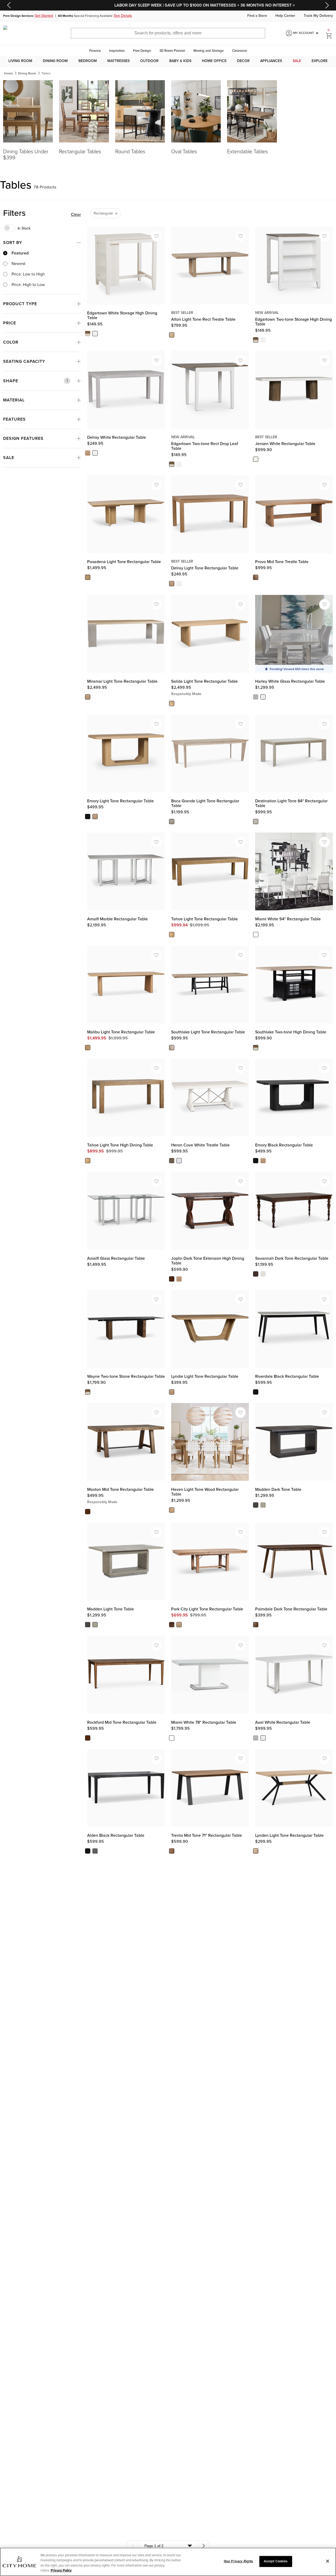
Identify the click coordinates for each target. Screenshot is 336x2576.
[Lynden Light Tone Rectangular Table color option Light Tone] (256, 1851)
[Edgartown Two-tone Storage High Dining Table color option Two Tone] (256, 340)
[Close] (328, 2561)
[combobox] (168, 2546)
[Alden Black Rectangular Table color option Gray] (95, 1851)
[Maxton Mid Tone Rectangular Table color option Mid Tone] (88, 1512)
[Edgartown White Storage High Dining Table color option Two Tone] (88, 334)
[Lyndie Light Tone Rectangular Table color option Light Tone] (172, 1392)
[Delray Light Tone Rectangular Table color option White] (179, 584)
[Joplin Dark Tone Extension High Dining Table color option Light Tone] (179, 1279)
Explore (320, 61)
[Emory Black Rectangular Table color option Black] (256, 1161)
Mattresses (119, 61)
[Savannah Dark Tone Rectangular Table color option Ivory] (263, 1274)
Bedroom (88, 61)
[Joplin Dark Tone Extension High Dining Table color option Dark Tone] (172, 1279)
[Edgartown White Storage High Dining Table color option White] (95, 334)
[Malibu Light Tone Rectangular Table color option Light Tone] (88, 1048)
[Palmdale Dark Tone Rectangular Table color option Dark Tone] (256, 1625)
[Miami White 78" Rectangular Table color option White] (172, 1738)
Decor (243, 61)
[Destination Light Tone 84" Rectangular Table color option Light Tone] (256, 822)
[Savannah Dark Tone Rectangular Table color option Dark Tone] (256, 1274)
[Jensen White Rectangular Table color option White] (256, 460)
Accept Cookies (276, 2561)
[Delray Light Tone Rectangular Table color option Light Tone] (172, 584)
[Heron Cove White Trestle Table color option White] (179, 1161)
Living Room (20, 61)
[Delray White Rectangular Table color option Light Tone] (88, 453)
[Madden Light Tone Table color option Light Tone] (95, 1625)
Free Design (142, 51)
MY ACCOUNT (307, 33)
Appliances (271, 61)
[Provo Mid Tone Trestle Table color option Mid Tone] (256, 577)
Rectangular (103, 213)
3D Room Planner (172, 51)
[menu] (168, 61)
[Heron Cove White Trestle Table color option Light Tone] (172, 1161)
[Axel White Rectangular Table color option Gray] (256, 1738)
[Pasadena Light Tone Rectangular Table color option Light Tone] (88, 577)
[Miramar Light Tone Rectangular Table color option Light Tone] (88, 697)
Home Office (214, 61)
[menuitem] (20, 61)
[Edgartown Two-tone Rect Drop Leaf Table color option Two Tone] (172, 464)
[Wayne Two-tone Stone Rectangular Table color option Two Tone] (88, 1392)
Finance (95, 51)
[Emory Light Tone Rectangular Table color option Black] (88, 817)
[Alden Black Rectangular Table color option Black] (88, 1851)
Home (9, 73)
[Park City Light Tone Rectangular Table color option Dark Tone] (172, 1625)
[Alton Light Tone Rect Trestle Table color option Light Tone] (172, 335)
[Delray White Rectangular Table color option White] (95, 453)
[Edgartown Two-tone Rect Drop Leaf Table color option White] (179, 464)
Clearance (240, 51)
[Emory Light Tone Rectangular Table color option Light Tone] (95, 817)
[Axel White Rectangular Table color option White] (263, 1738)
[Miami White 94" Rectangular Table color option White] (256, 935)
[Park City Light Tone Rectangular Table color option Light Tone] (179, 1625)
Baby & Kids (180, 61)
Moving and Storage (209, 51)
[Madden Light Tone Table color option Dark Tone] (88, 1625)
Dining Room (55, 61)
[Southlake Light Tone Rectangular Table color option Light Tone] (172, 1048)
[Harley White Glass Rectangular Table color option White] (263, 697)
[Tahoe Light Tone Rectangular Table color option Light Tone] (172, 935)
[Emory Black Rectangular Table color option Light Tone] (263, 1161)
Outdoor (149, 61)
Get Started (44, 16)
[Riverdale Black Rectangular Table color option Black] (256, 1392)
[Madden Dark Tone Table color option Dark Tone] (256, 1505)
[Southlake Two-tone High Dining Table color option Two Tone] (256, 1048)
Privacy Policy (61, 2570)
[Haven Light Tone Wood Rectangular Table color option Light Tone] (172, 1510)
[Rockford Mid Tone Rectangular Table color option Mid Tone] (88, 1738)
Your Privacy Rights (238, 2561)
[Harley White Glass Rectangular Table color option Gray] (256, 697)
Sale (297, 61)
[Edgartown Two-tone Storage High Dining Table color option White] (263, 340)
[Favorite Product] (156, 236)
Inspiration (117, 51)
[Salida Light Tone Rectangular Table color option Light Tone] (172, 703)
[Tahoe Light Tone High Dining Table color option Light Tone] (88, 1161)
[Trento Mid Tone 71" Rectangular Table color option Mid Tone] (172, 1851)
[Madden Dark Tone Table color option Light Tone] (263, 1505)
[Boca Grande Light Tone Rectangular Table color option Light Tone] (172, 822)
